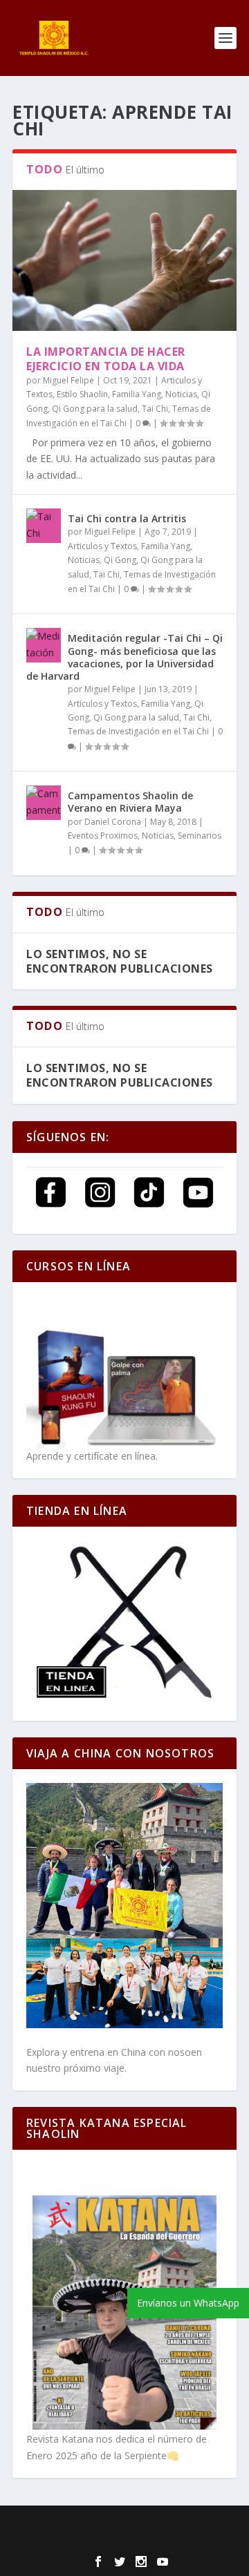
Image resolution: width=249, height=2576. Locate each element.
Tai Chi (155, 409)
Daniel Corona (113, 822)
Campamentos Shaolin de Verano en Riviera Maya (130, 802)
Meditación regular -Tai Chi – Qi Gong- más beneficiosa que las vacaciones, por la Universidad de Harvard (124, 657)
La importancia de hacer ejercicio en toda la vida (106, 359)
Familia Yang (137, 394)
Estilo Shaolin (82, 394)
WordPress (124, 2541)
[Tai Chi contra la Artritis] (44, 526)
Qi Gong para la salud (95, 409)
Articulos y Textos (102, 546)
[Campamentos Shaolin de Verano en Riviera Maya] (44, 803)
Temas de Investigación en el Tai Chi (138, 731)
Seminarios (200, 836)
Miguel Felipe (68, 380)
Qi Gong (120, 560)
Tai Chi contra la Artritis (127, 518)
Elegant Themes (113, 2525)
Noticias (181, 394)
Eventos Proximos (103, 836)
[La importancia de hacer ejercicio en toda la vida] (124, 260)
